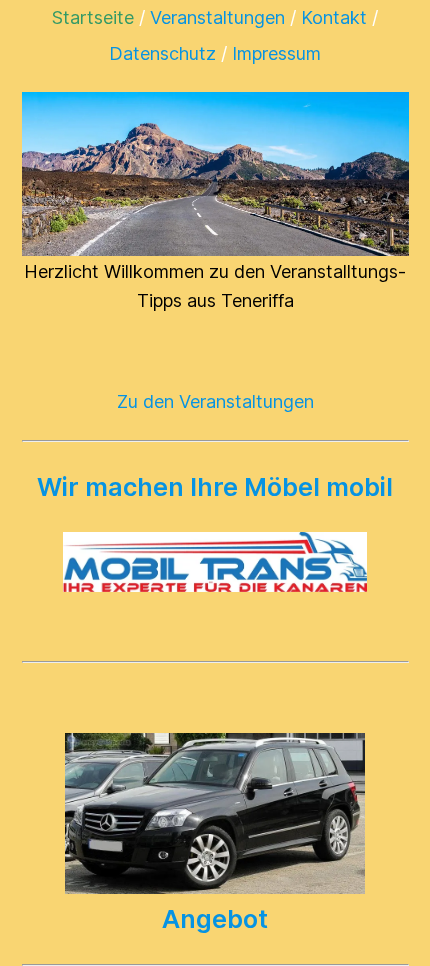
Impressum (276, 53)
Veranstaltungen (217, 17)
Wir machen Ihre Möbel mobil (215, 487)
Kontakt (334, 17)
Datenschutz (162, 53)
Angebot (215, 919)
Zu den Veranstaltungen (215, 401)
